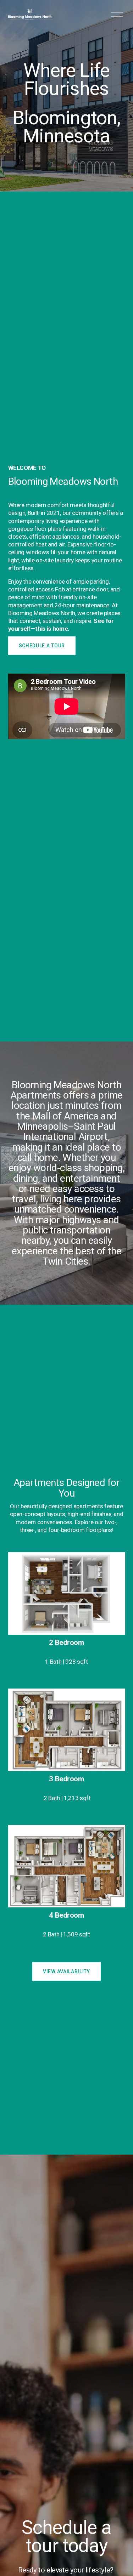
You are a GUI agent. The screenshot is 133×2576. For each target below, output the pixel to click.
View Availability (66, 1971)
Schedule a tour (42, 646)
